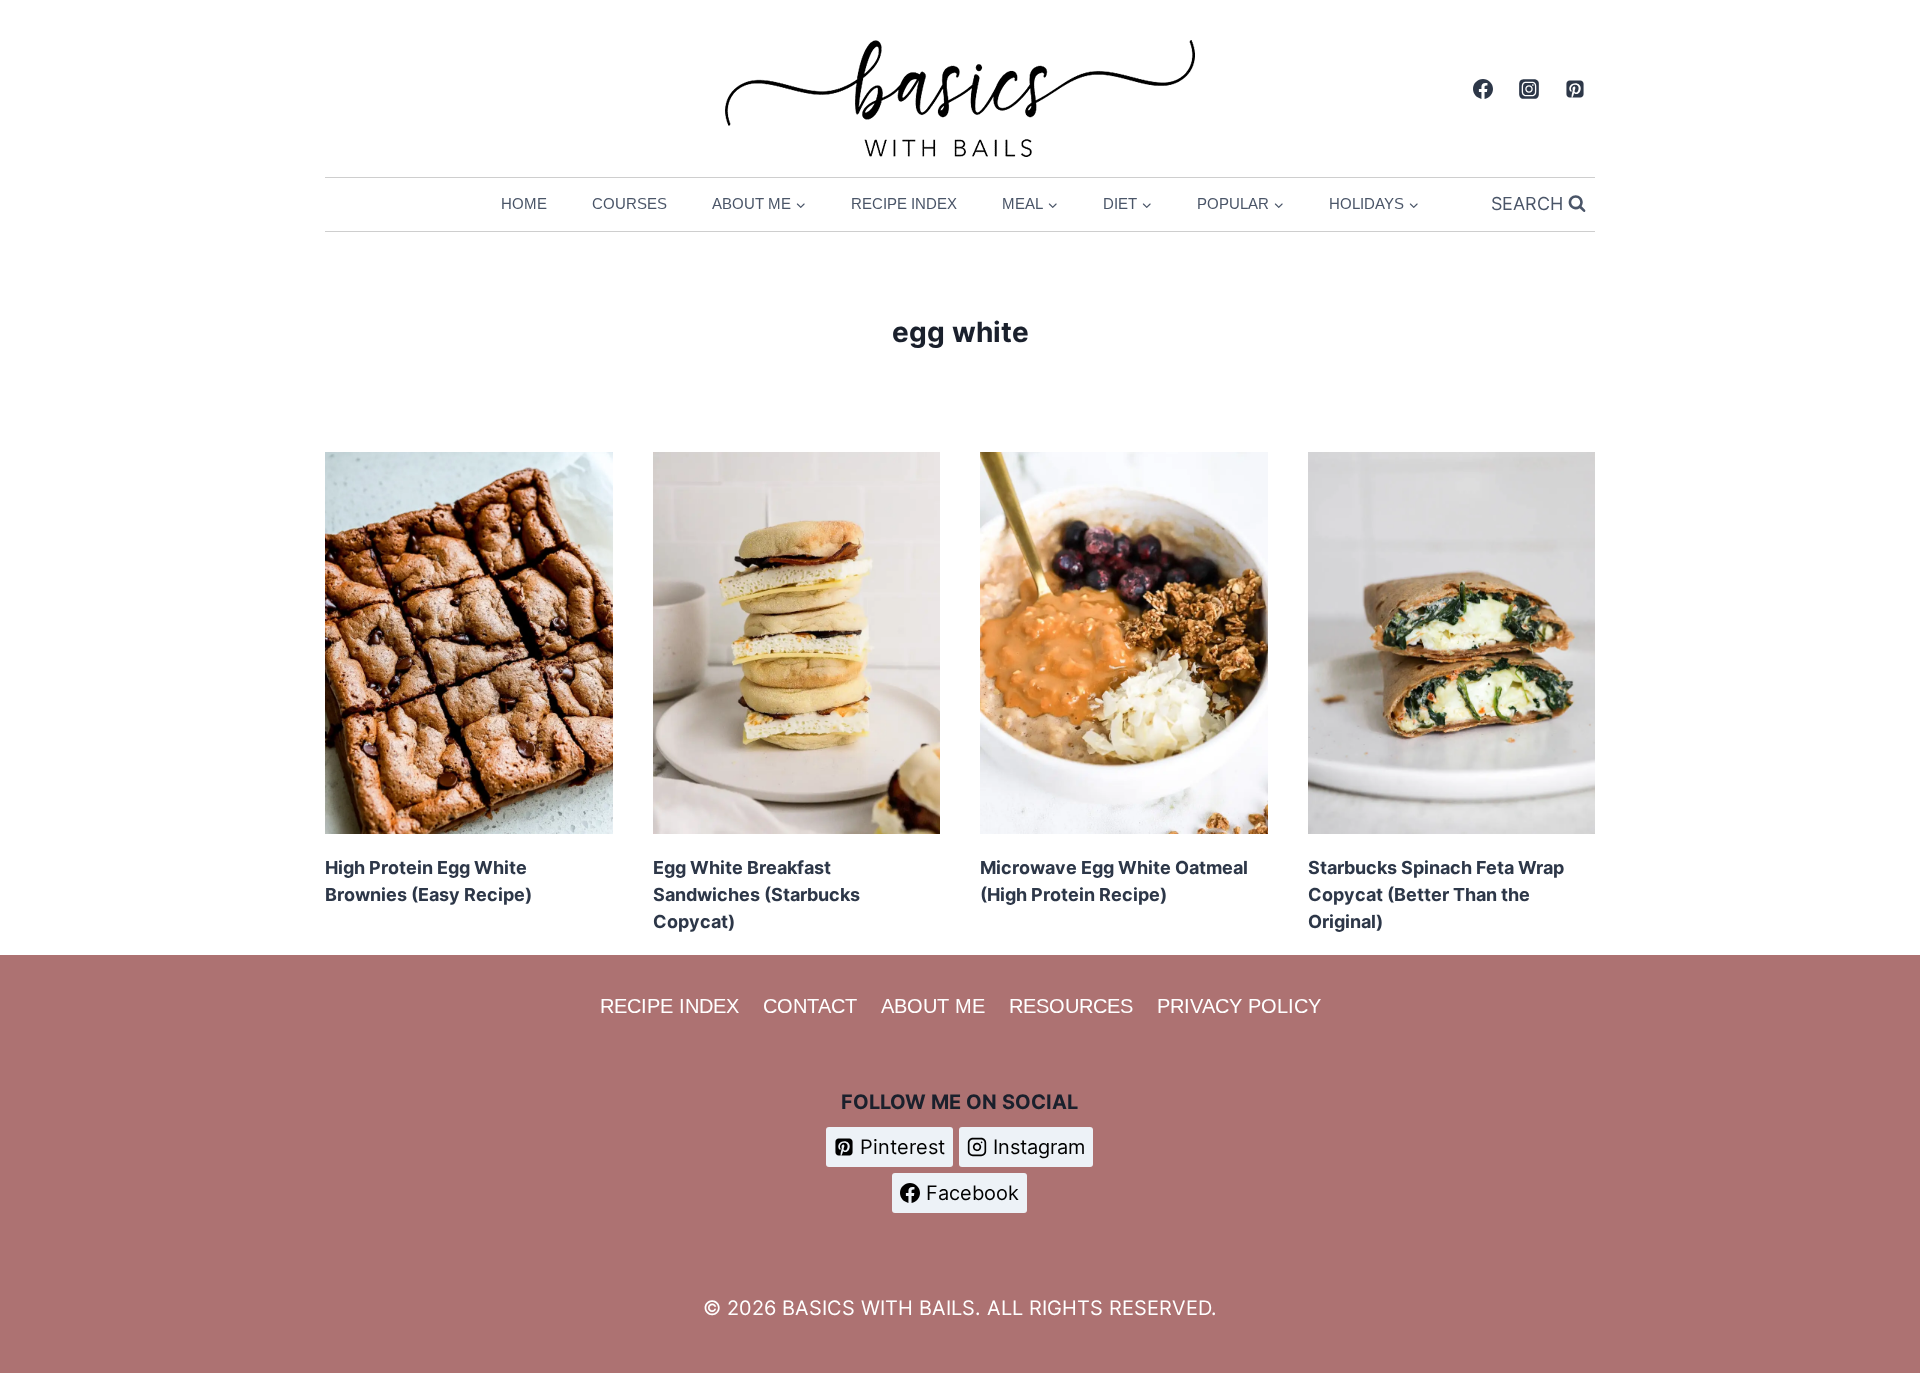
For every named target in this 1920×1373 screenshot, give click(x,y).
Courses (629, 203)
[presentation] (469, 643)
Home (524, 203)
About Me (933, 1006)
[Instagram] (1529, 89)
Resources (1071, 1006)
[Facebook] (1483, 89)
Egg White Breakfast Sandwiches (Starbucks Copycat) (756, 894)
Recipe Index (904, 203)
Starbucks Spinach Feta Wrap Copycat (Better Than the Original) (1436, 894)
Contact (810, 1006)
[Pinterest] (1575, 89)
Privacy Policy (1239, 1006)
